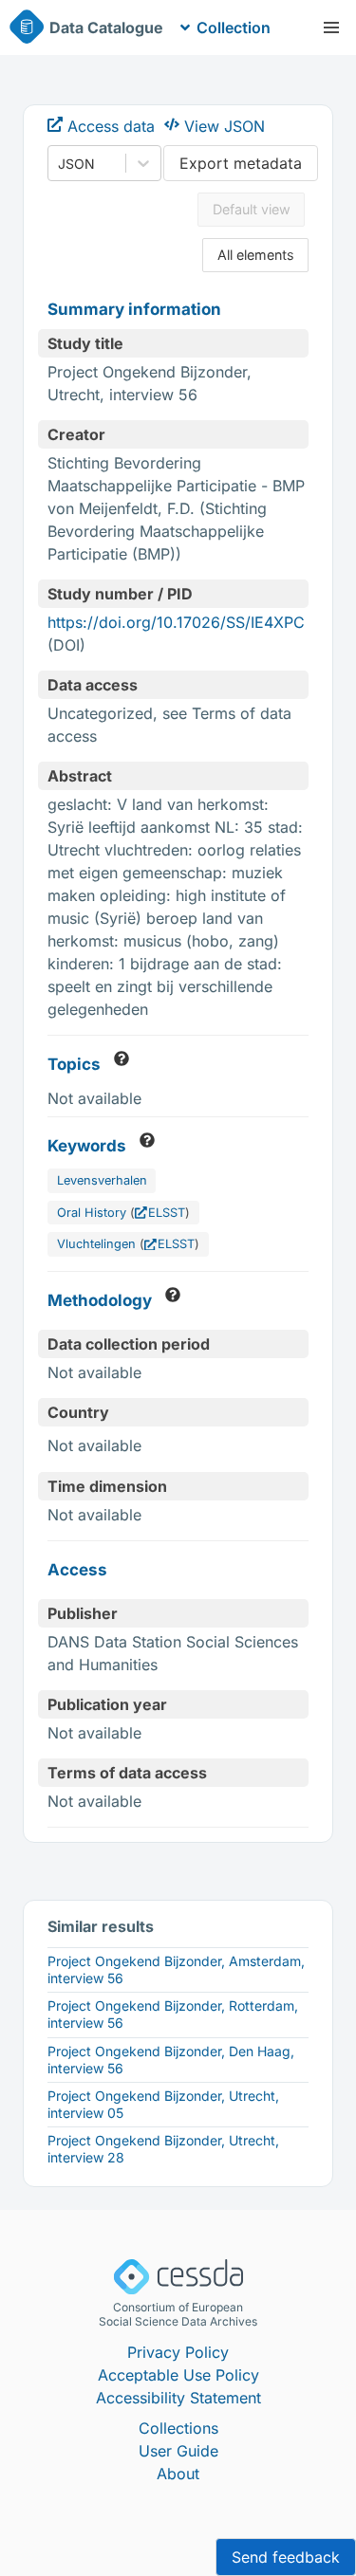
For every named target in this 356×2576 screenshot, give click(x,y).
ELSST (167, 1213)
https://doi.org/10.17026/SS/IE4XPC (176, 622)
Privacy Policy (178, 2352)
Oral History (92, 1213)
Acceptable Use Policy (178, 2375)
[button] (331, 28)
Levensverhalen (102, 1180)
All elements (256, 255)
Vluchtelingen (96, 1244)
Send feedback (286, 2557)
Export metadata (241, 163)
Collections (178, 2428)
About (178, 2474)
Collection (234, 28)
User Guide (178, 2451)
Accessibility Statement (178, 2398)
